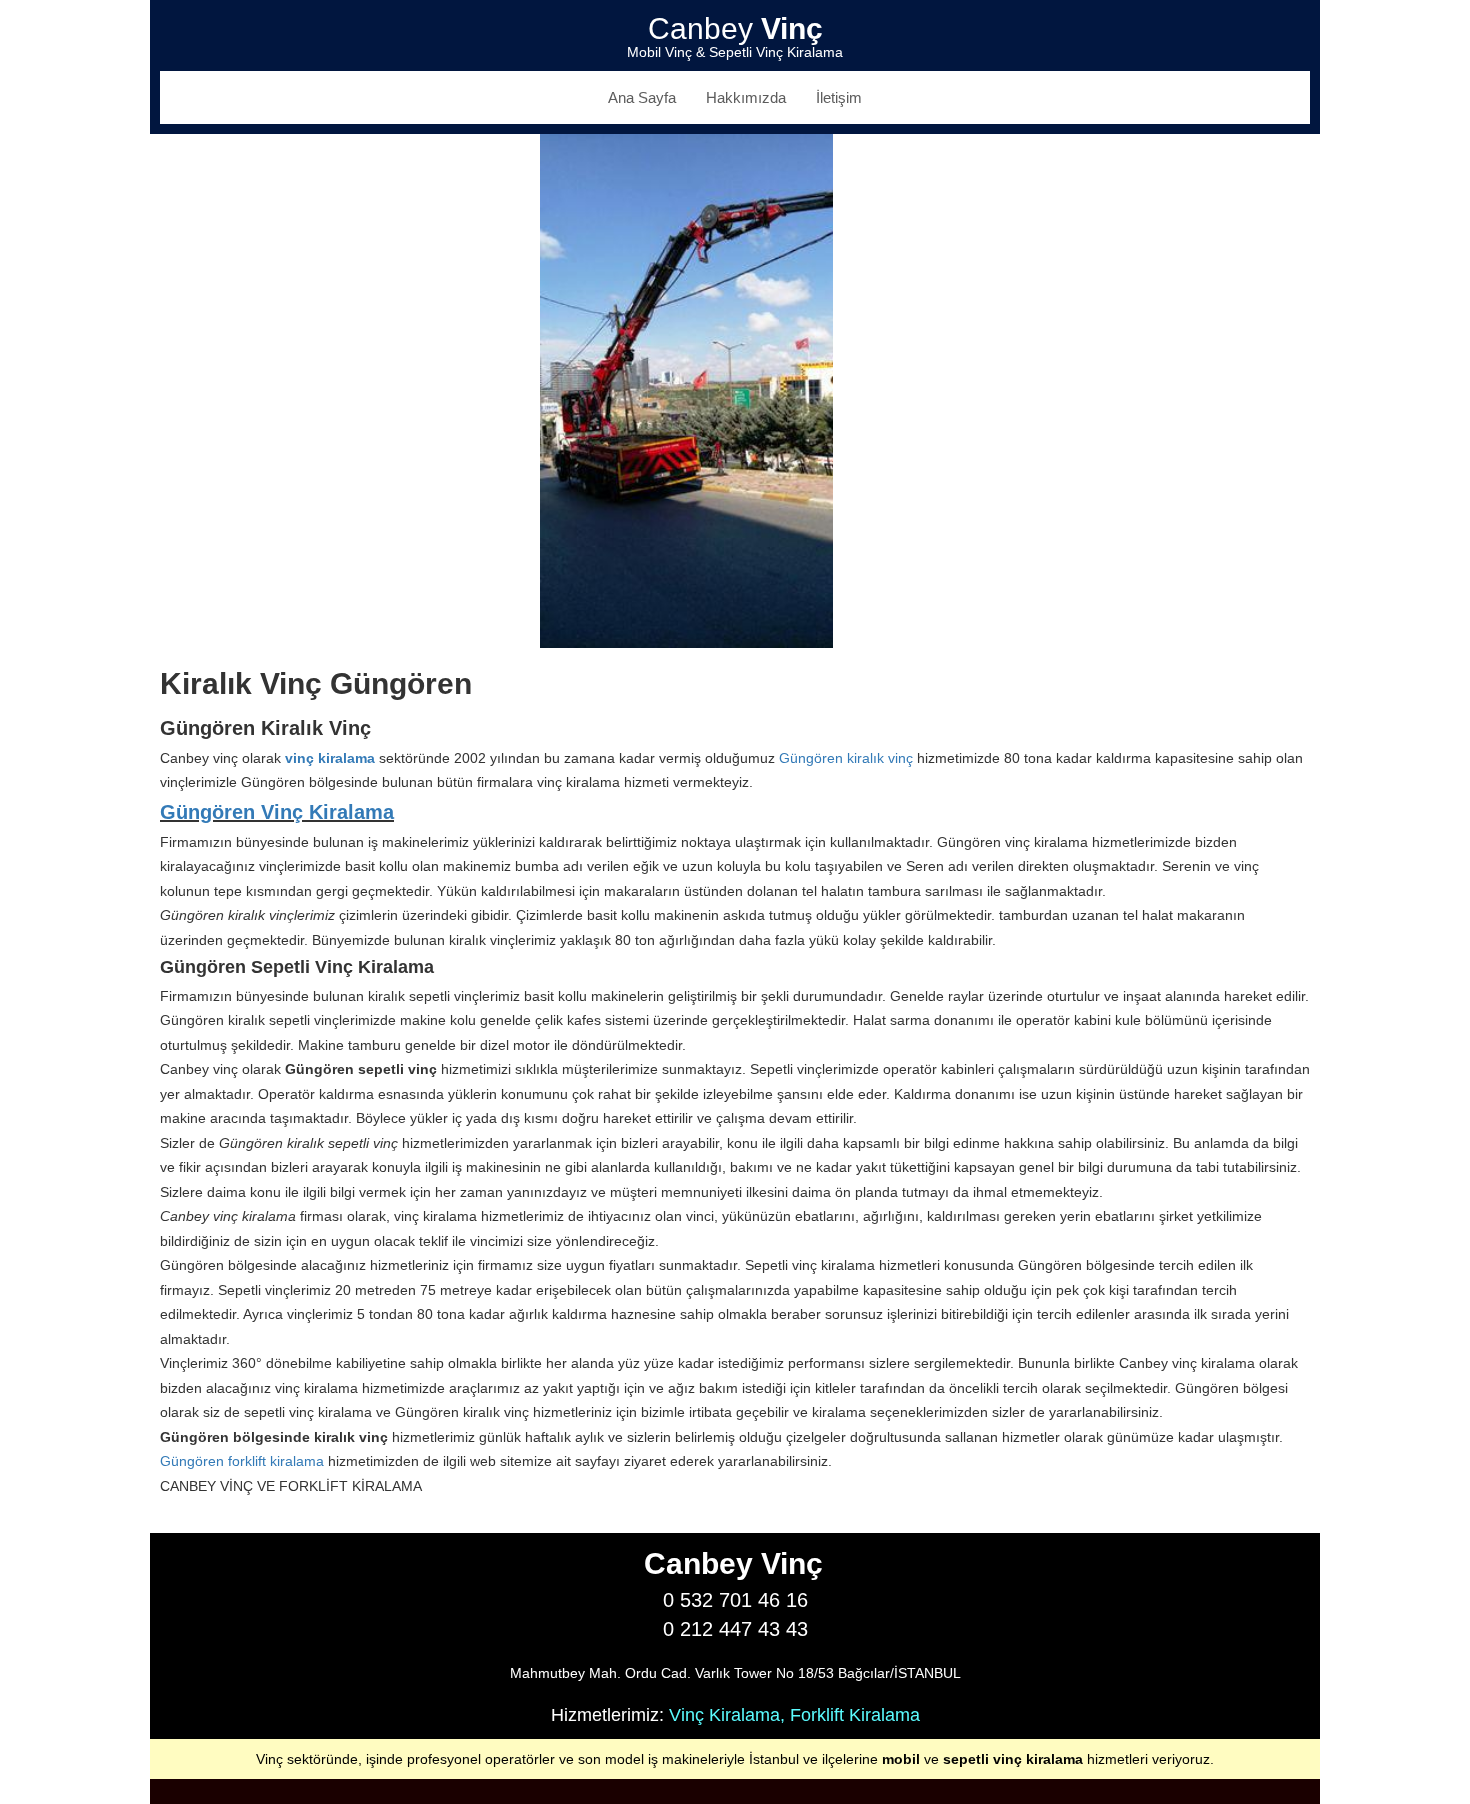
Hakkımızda (746, 97)
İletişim (839, 97)
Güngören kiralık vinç (846, 758)
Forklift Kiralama (855, 1715)
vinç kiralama (330, 758)
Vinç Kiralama (724, 1715)
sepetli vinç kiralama (1013, 1759)
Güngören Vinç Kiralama (277, 812)
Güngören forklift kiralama (242, 1461)
